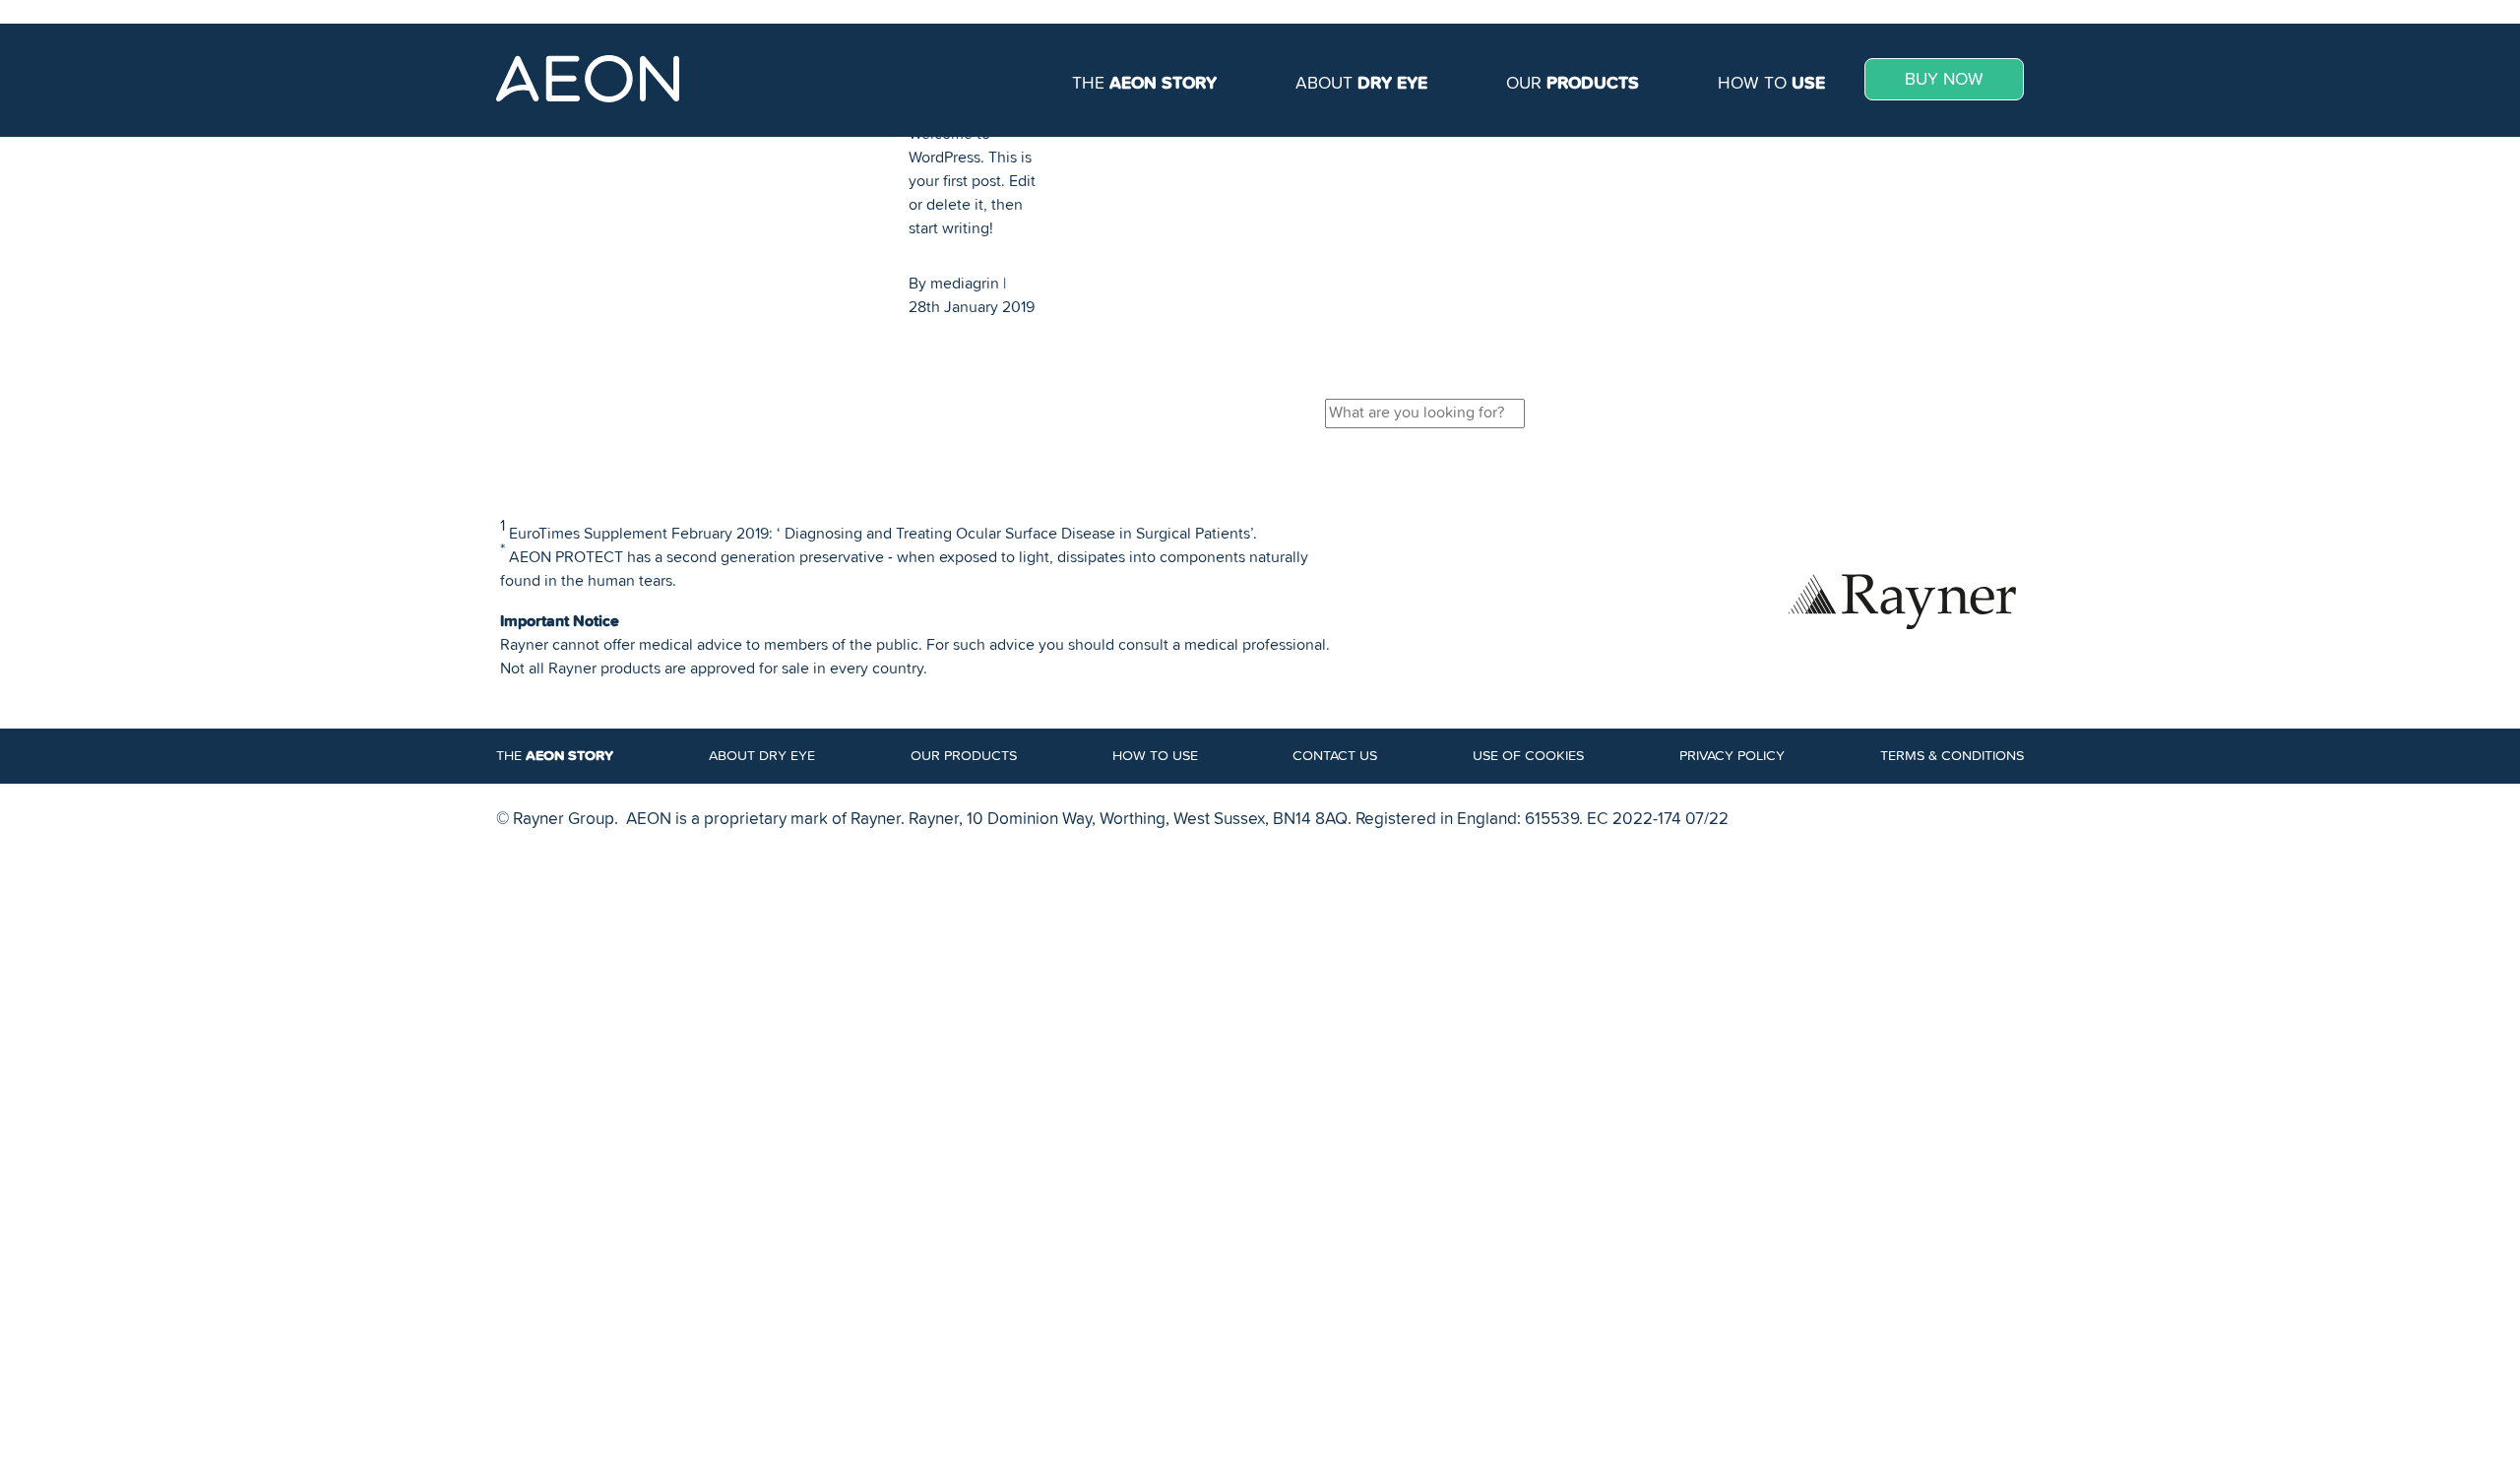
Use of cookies (1528, 756)
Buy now (1944, 80)
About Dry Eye (762, 756)
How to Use (1155, 756)
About (1361, 84)
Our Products (964, 756)
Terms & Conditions (1952, 756)
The (1144, 84)
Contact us (1335, 756)
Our (1573, 84)
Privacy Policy (1732, 756)
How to (1771, 84)
